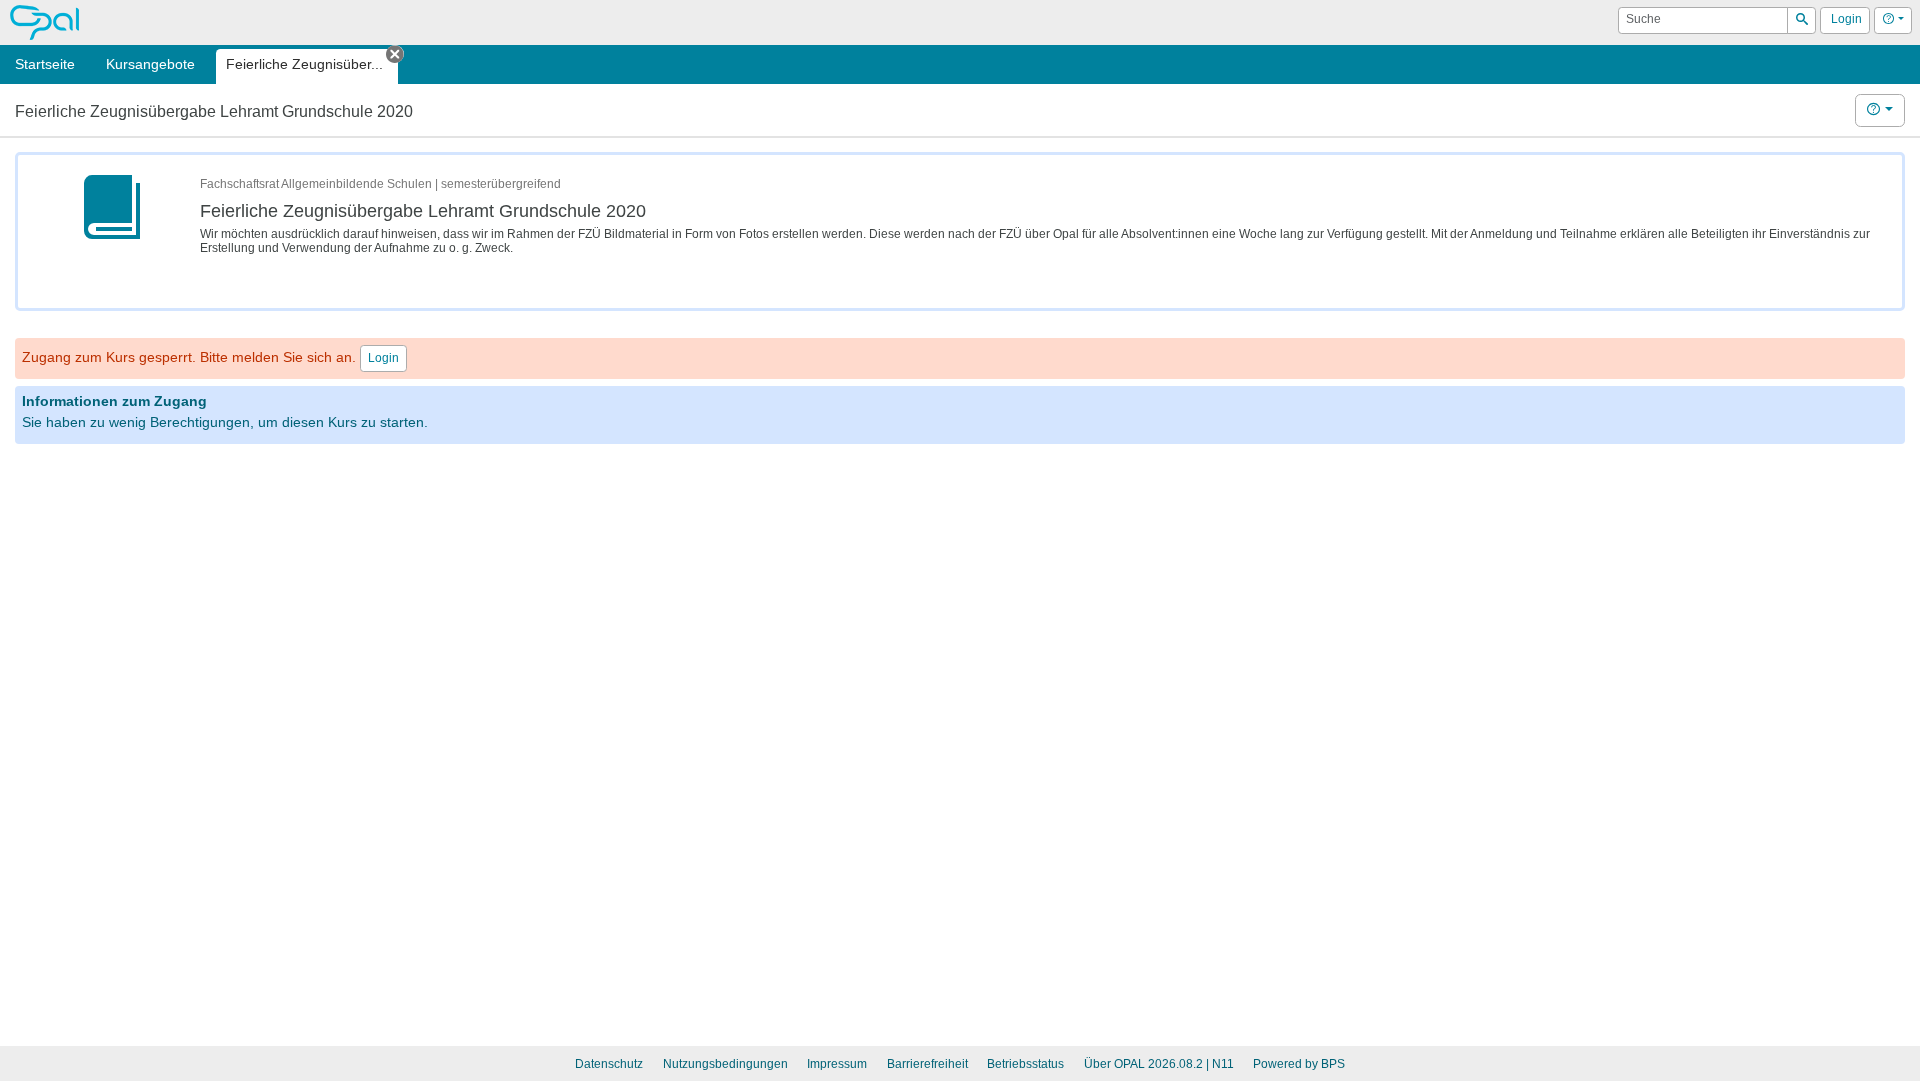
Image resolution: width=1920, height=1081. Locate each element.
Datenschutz (609, 1064)
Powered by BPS (1299, 1064)
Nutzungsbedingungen (725, 1064)
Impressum (837, 1064)
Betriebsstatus (1025, 1064)
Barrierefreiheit (927, 1064)
